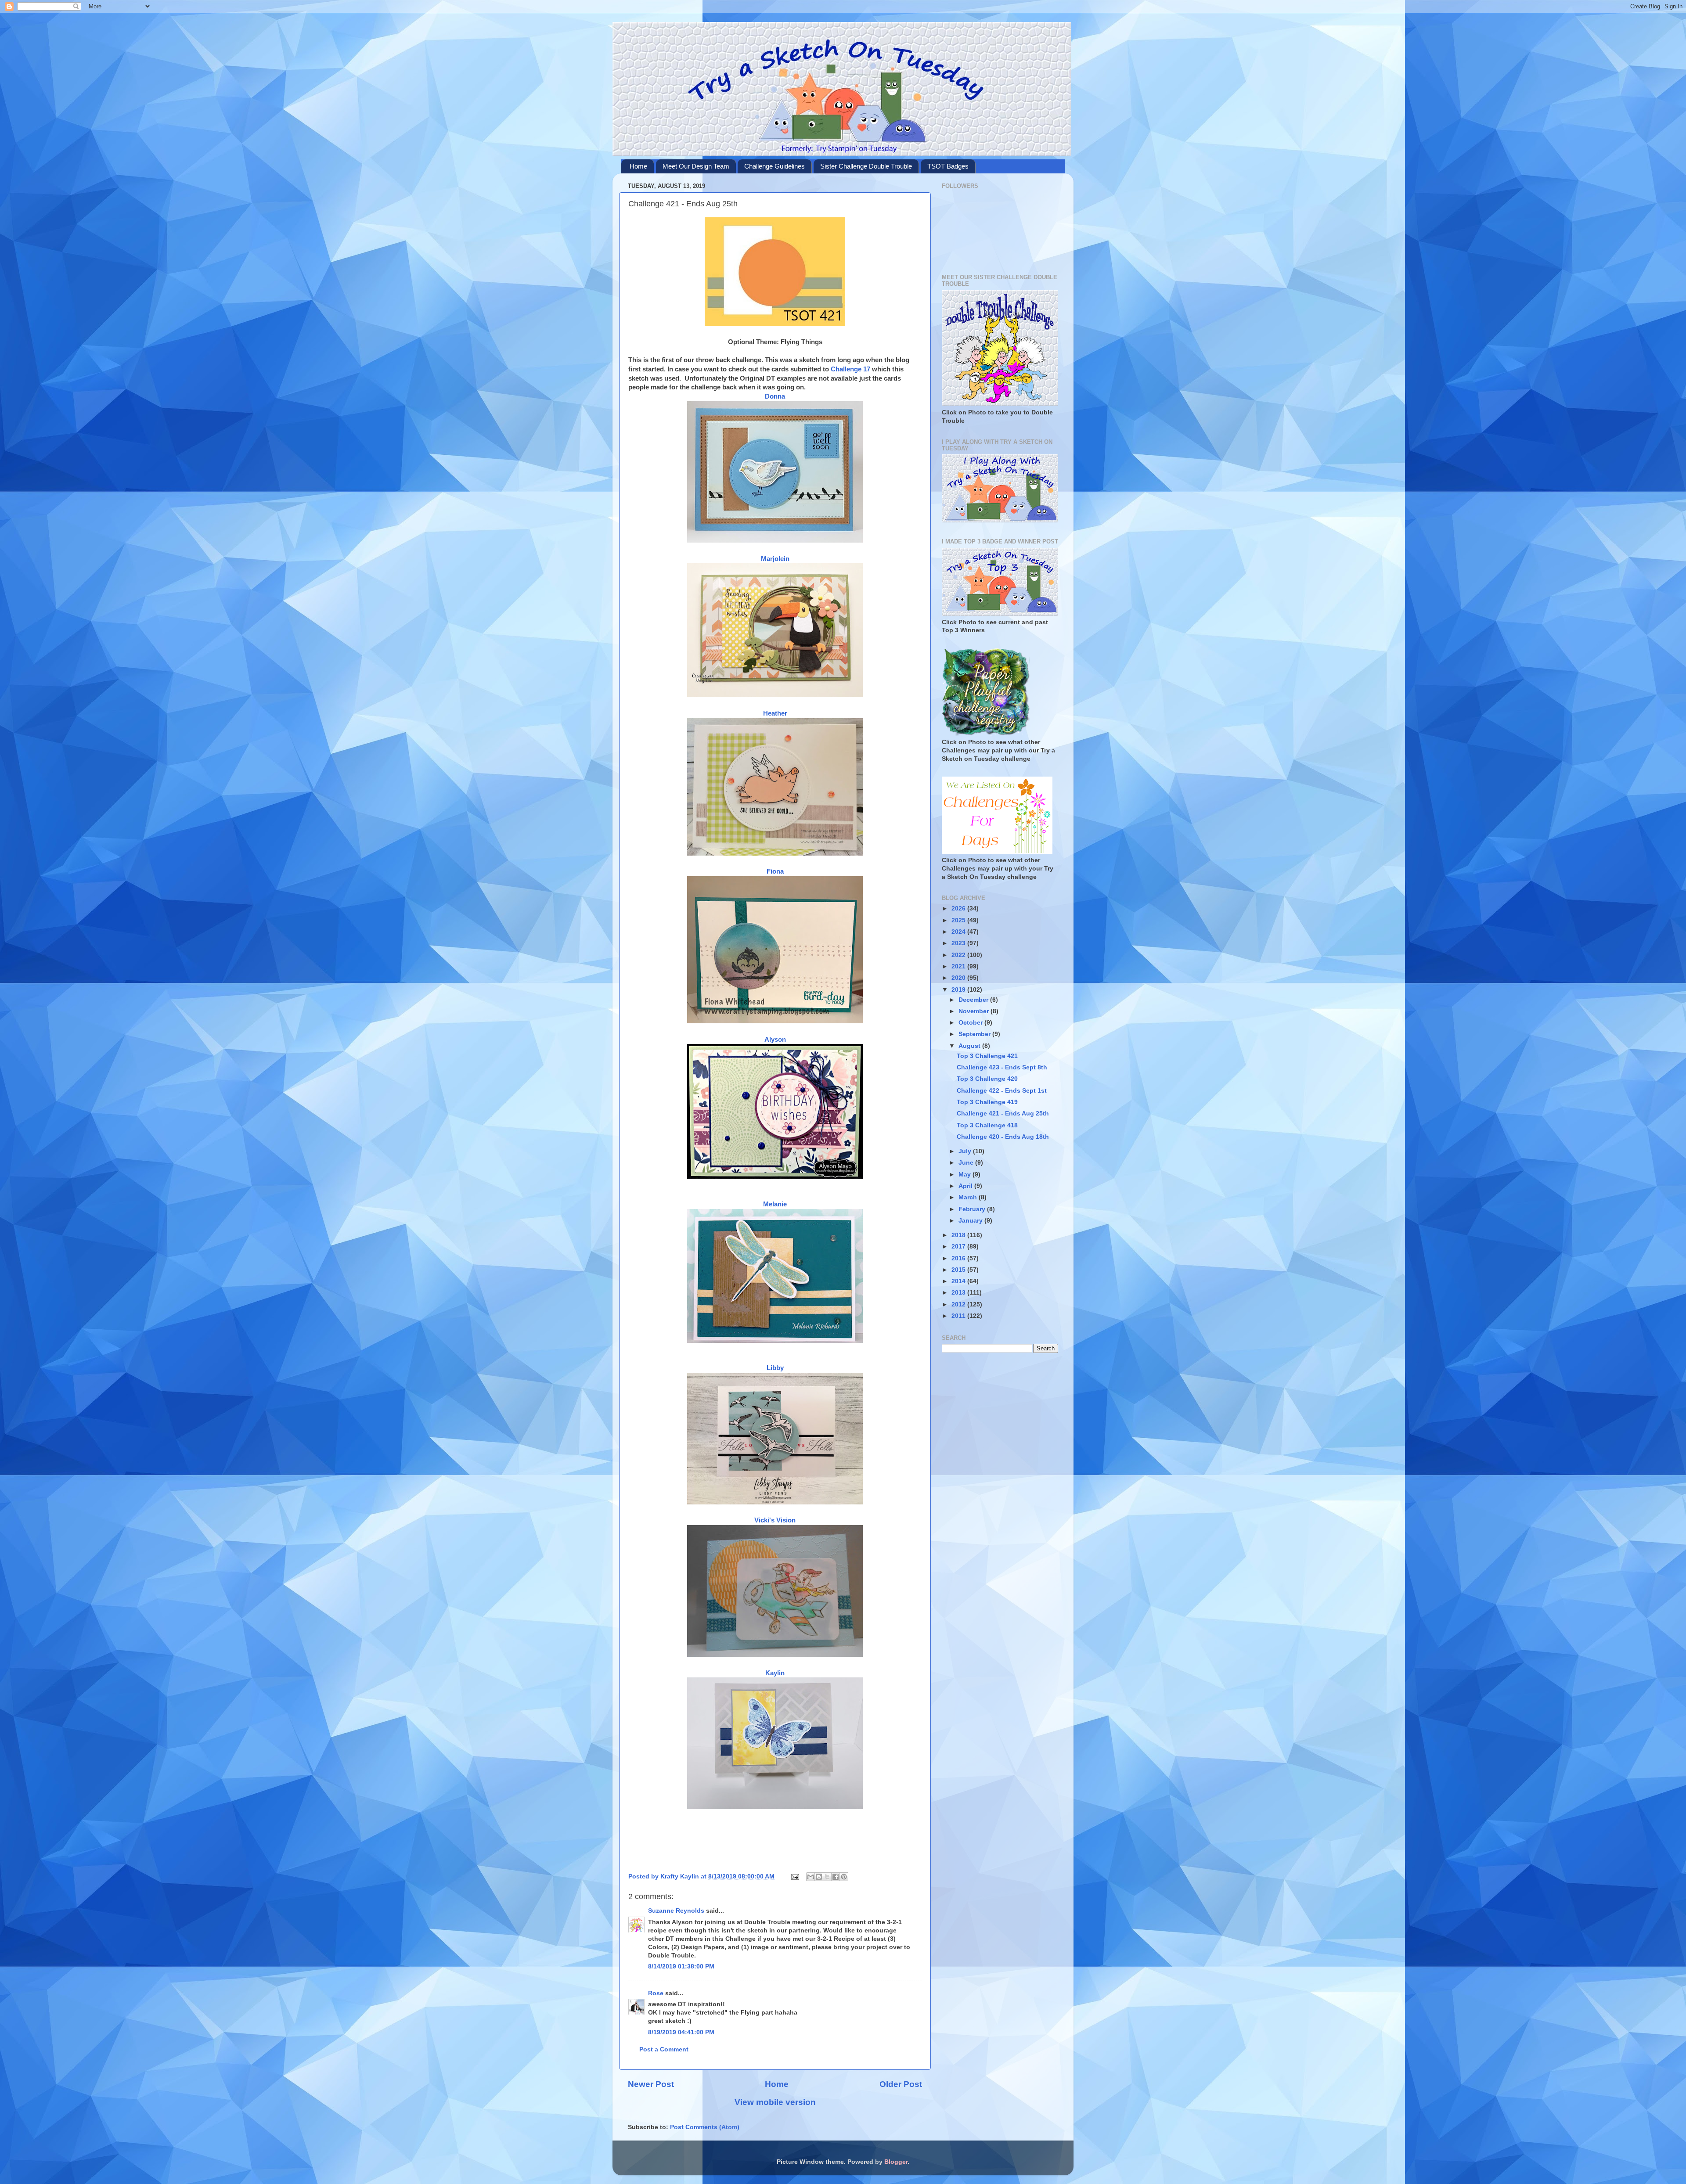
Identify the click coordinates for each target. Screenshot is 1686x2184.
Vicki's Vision (775, 1520)
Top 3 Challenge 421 (987, 1056)
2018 (959, 1235)
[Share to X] (827, 1877)
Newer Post (651, 2084)
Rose (656, 1993)
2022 (959, 955)
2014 (959, 1281)
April (966, 1186)
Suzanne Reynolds (677, 1911)
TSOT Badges (948, 166)
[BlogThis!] (819, 1877)
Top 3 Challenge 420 (987, 1079)
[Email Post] (794, 1876)
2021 (959, 966)
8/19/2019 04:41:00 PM (681, 2032)
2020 (959, 978)
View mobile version (775, 2102)
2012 (959, 1304)
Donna (775, 396)
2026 (959, 909)
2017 (959, 1247)
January (971, 1221)
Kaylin (775, 1673)
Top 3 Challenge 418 (987, 1125)
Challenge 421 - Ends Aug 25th (1003, 1114)
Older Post (901, 2084)
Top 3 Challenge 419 (987, 1102)
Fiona (775, 871)
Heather (775, 713)
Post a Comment (664, 2049)
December (974, 1000)
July (966, 1151)
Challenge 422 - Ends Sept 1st (1002, 1091)
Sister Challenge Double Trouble (866, 166)
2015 (959, 1270)
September (975, 1034)
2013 (959, 1293)
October (971, 1023)
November (974, 1011)
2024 (959, 932)
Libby (775, 1368)
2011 (959, 1316)
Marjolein (775, 559)
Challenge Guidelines (775, 166)
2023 (959, 943)
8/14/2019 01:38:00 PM (681, 1966)
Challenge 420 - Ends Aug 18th (1003, 1137)
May (965, 1175)
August (970, 1046)
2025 (959, 920)
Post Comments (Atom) (705, 2127)
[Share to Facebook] (836, 1877)
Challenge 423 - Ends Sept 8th (1002, 1067)
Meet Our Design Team (696, 166)
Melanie (775, 1204)
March (969, 1197)
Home (638, 166)
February (973, 1209)
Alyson (775, 1040)
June (967, 1163)
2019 (959, 990)
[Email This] (811, 1877)
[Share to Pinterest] (844, 1877)
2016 (959, 1258)
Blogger (896, 2162)
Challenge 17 (850, 369)
